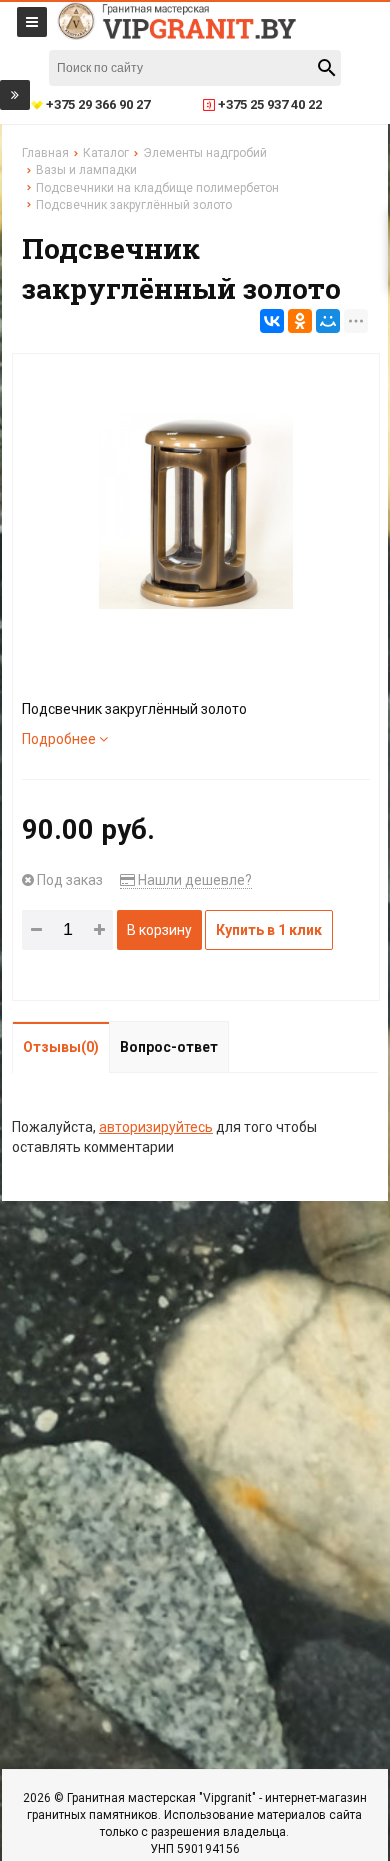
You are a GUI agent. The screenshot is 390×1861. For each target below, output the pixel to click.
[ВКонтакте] (272, 321)
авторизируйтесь (156, 1127)
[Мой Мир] (328, 321)
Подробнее (60, 739)
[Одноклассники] (300, 321)
